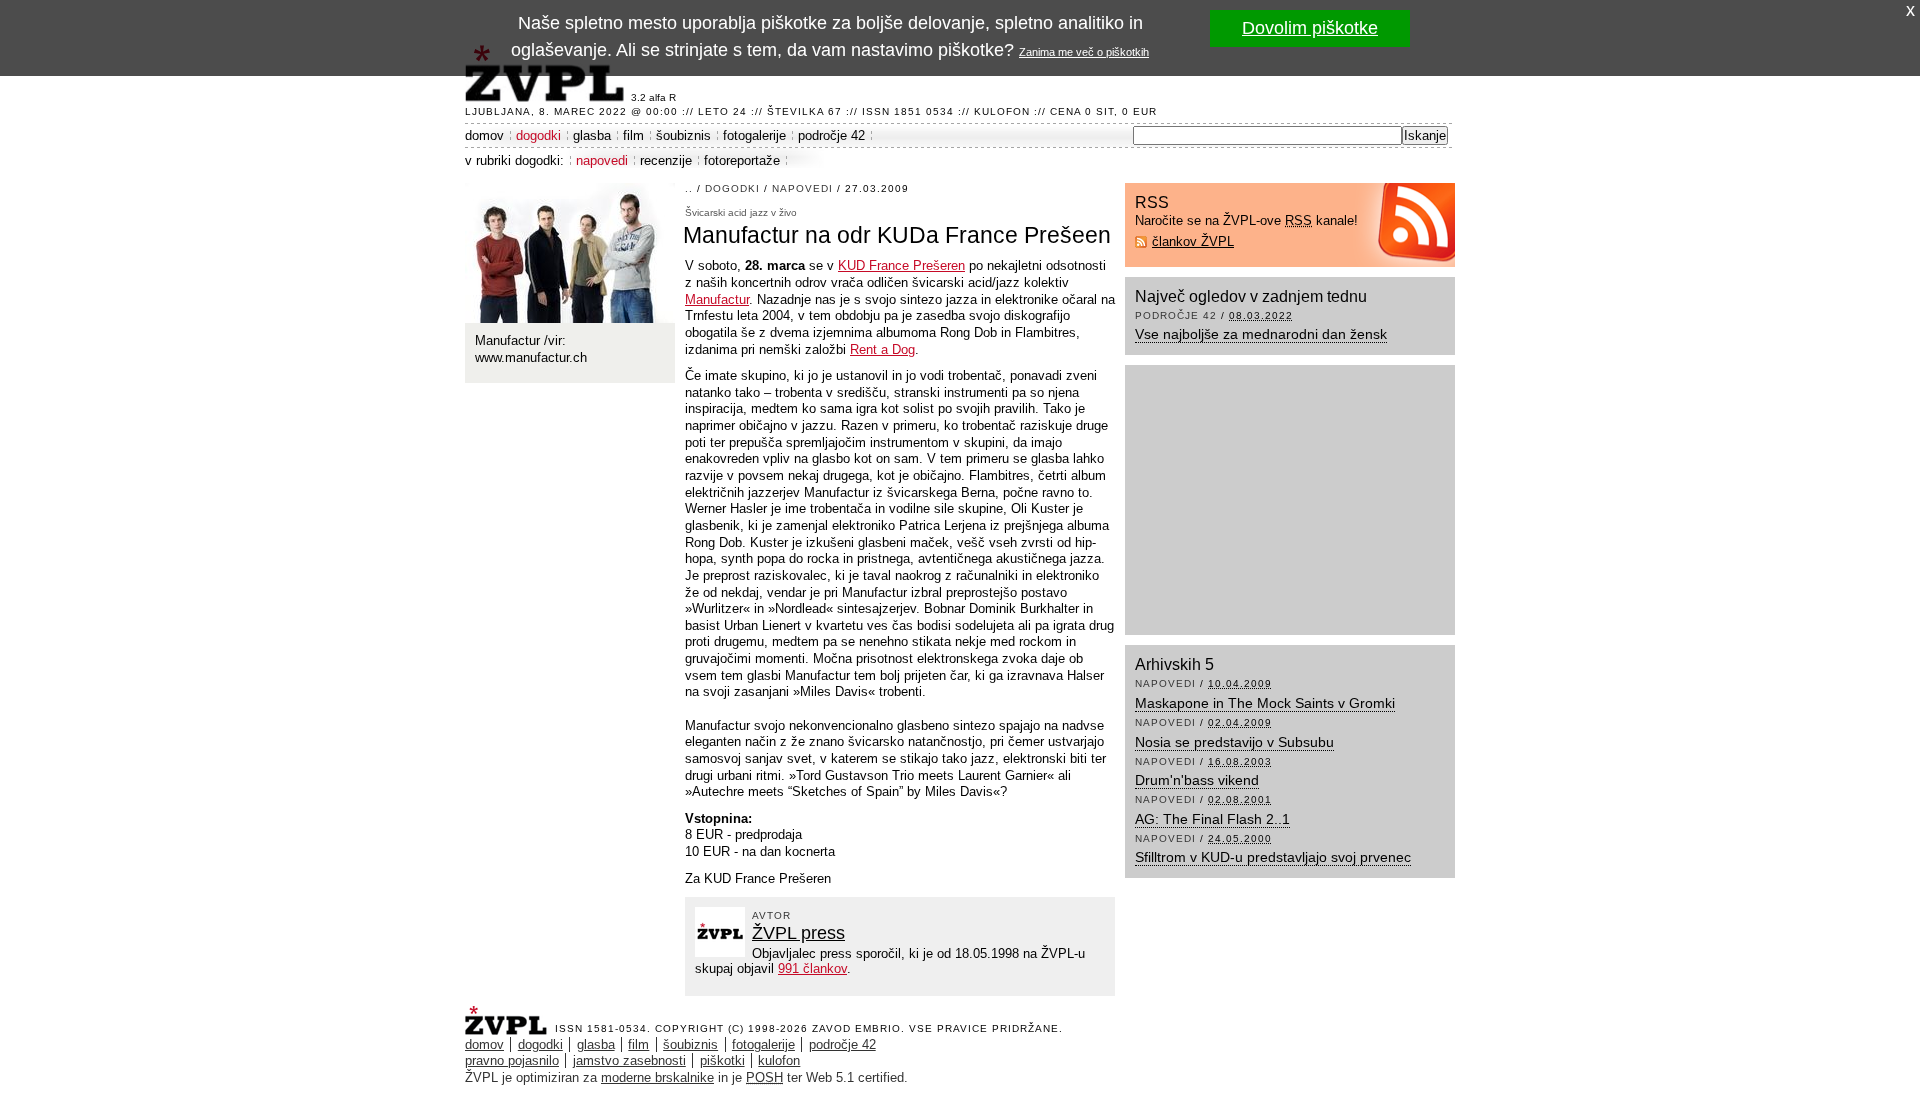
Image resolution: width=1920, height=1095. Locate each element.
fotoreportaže (742, 160)
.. (689, 188)
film (633, 135)
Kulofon (1002, 111)
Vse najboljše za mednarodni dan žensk (1261, 334)
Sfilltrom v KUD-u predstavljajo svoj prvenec (1273, 857)
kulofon (779, 1060)
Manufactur (717, 299)
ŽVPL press (798, 933)
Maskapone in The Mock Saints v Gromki (1265, 703)
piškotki (722, 1060)
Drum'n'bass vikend (1197, 780)
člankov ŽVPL (1193, 241)
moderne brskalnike (657, 1077)
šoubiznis (683, 135)
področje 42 (831, 135)
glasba (592, 135)
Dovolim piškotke (1310, 28)
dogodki (538, 135)
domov (484, 135)
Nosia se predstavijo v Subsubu (1234, 742)
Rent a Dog (882, 349)
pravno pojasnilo (512, 1060)
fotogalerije (754, 135)
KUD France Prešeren (901, 265)
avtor (771, 915)
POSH (764, 1077)
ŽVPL (510, 1014)
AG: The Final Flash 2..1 (1212, 819)
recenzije (666, 160)
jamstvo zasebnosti (629, 1060)
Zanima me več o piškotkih (1084, 52)
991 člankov (812, 968)
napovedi (602, 160)
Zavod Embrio (856, 1028)
